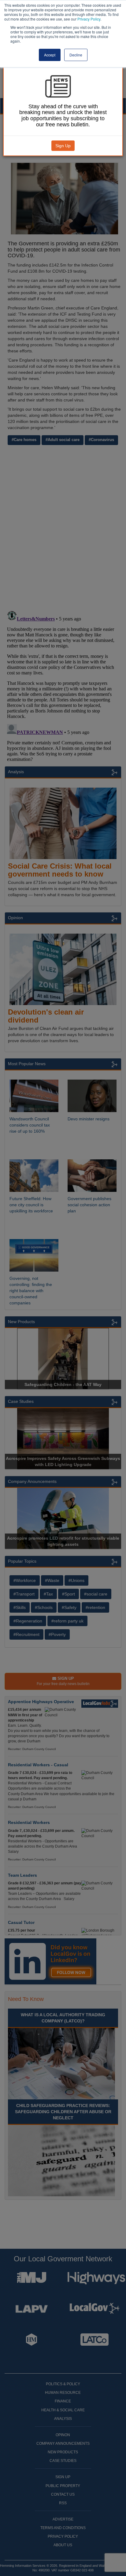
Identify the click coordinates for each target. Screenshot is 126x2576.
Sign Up (63, 146)
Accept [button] (50, 55)
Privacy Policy (89, 19)
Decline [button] (76, 55)
